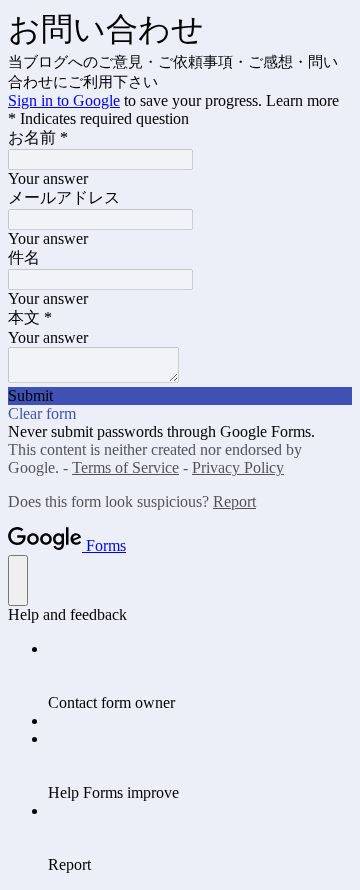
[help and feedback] (18, 580)
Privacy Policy (238, 467)
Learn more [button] (302, 100)
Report (234, 501)
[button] (180, 396)
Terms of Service (125, 467)
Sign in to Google (64, 100)
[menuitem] (200, 676)
